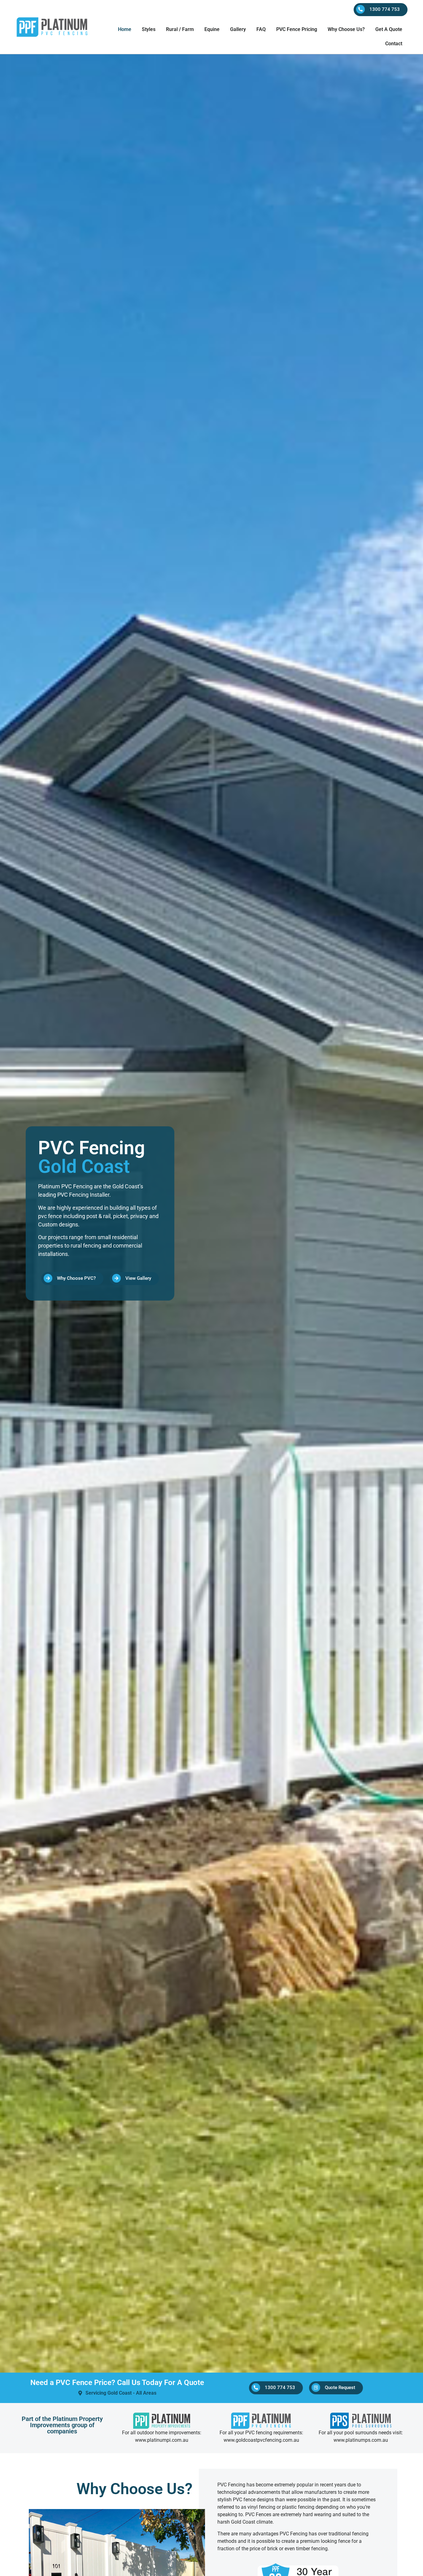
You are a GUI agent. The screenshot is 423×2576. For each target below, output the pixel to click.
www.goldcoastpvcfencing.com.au (261, 2440)
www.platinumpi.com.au (162, 2440)
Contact (394, 44)
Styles (149, 29)
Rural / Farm (180, 29)
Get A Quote (389, 29)
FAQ (261, 29)
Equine (212, 29)
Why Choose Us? (346, 29)
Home (125, 29)
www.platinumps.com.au (361, 2440)
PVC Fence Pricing (297, 29)
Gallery (238, 29)
